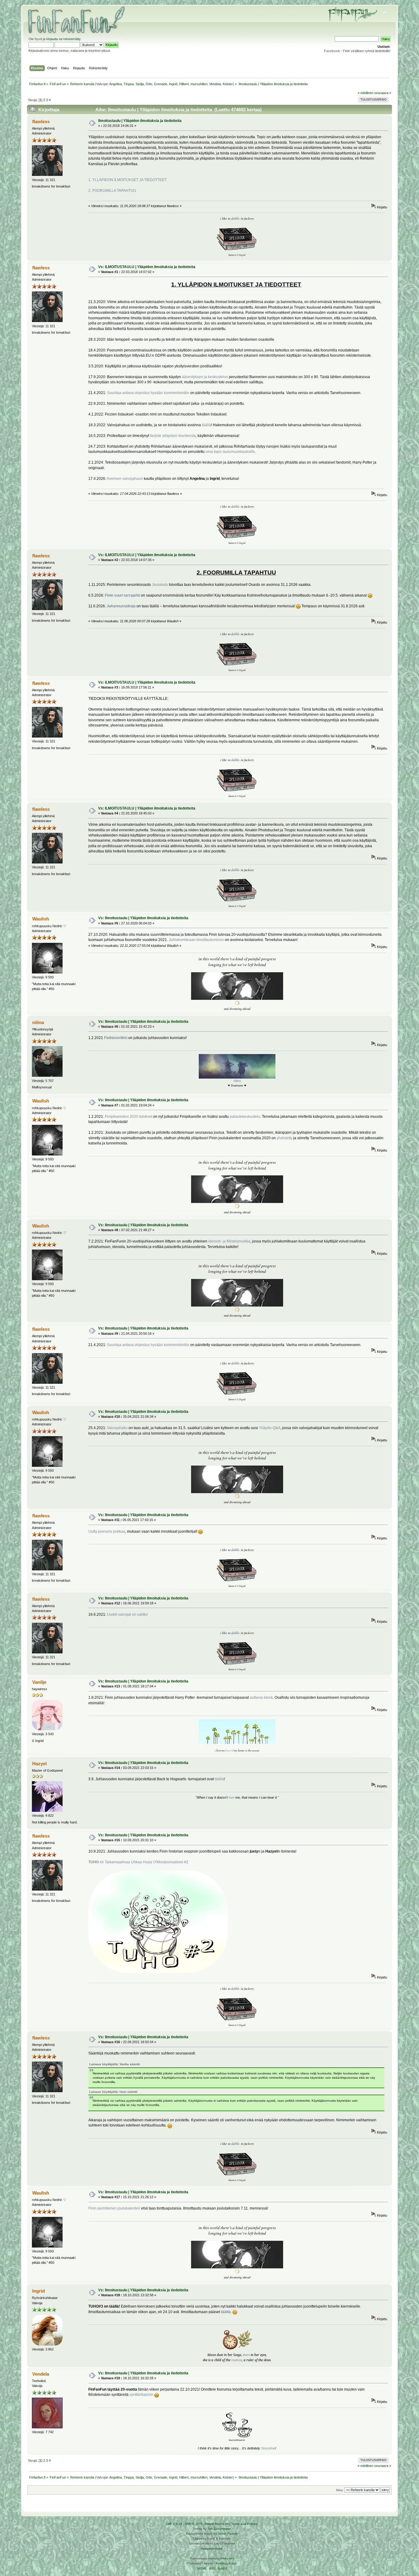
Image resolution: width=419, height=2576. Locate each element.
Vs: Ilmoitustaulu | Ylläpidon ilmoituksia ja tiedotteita (143, 918)
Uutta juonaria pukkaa (107, 1531)
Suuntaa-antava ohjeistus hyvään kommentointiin (148, 393)
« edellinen (365, 93)
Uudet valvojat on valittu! (127, 1614)
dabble (236, 218)
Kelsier (228, 84)
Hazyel (39, 1764)
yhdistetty (284, 1138)
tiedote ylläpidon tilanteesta (173, 436)
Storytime (268, 2448)
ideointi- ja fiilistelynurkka (229, 1241)
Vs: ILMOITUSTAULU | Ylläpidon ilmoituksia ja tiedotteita (147, 267)
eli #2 (138, 1862)
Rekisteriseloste (212, 2549)
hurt (231, 1797)
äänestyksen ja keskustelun (205, 377)
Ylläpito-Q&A (270, 1428)
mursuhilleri (199, 84)
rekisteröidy (72, 39)
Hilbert (184, 84)
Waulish (41, 919)
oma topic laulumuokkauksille (230, 452)
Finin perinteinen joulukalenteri (114, 2208)
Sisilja (140, 84)
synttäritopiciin (141, 2395)
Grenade (161, 84)
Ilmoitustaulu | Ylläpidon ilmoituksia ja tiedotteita (140, 121)
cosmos (237, 2360)
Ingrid (173, 84)
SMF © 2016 (194, 2524)
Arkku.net (227, 2558)
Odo (149, 84)
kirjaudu (52, 39)
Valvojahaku (117, 1428)
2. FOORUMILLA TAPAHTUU (112, 191)
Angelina (115, 84)
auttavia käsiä (261, 1698)
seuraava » (383, 93)
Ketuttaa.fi (223, 2563)
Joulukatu (160, 585)
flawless (41, 121)
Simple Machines (217, 2524)
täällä (206, 425)
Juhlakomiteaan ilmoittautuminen (196, 940)
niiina (38, 1022)
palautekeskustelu (245, 1117)
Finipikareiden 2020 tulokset (129, 1117)
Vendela (215, 84)
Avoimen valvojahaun (125, 479)
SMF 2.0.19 (174, 2524)
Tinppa (129, 84)
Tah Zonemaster (219, 2529)
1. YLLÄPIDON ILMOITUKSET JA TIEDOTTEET (127, 180)
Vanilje (39, 1682)
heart (229, 1750)
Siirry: (340, 2490)
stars (246, 2355)
